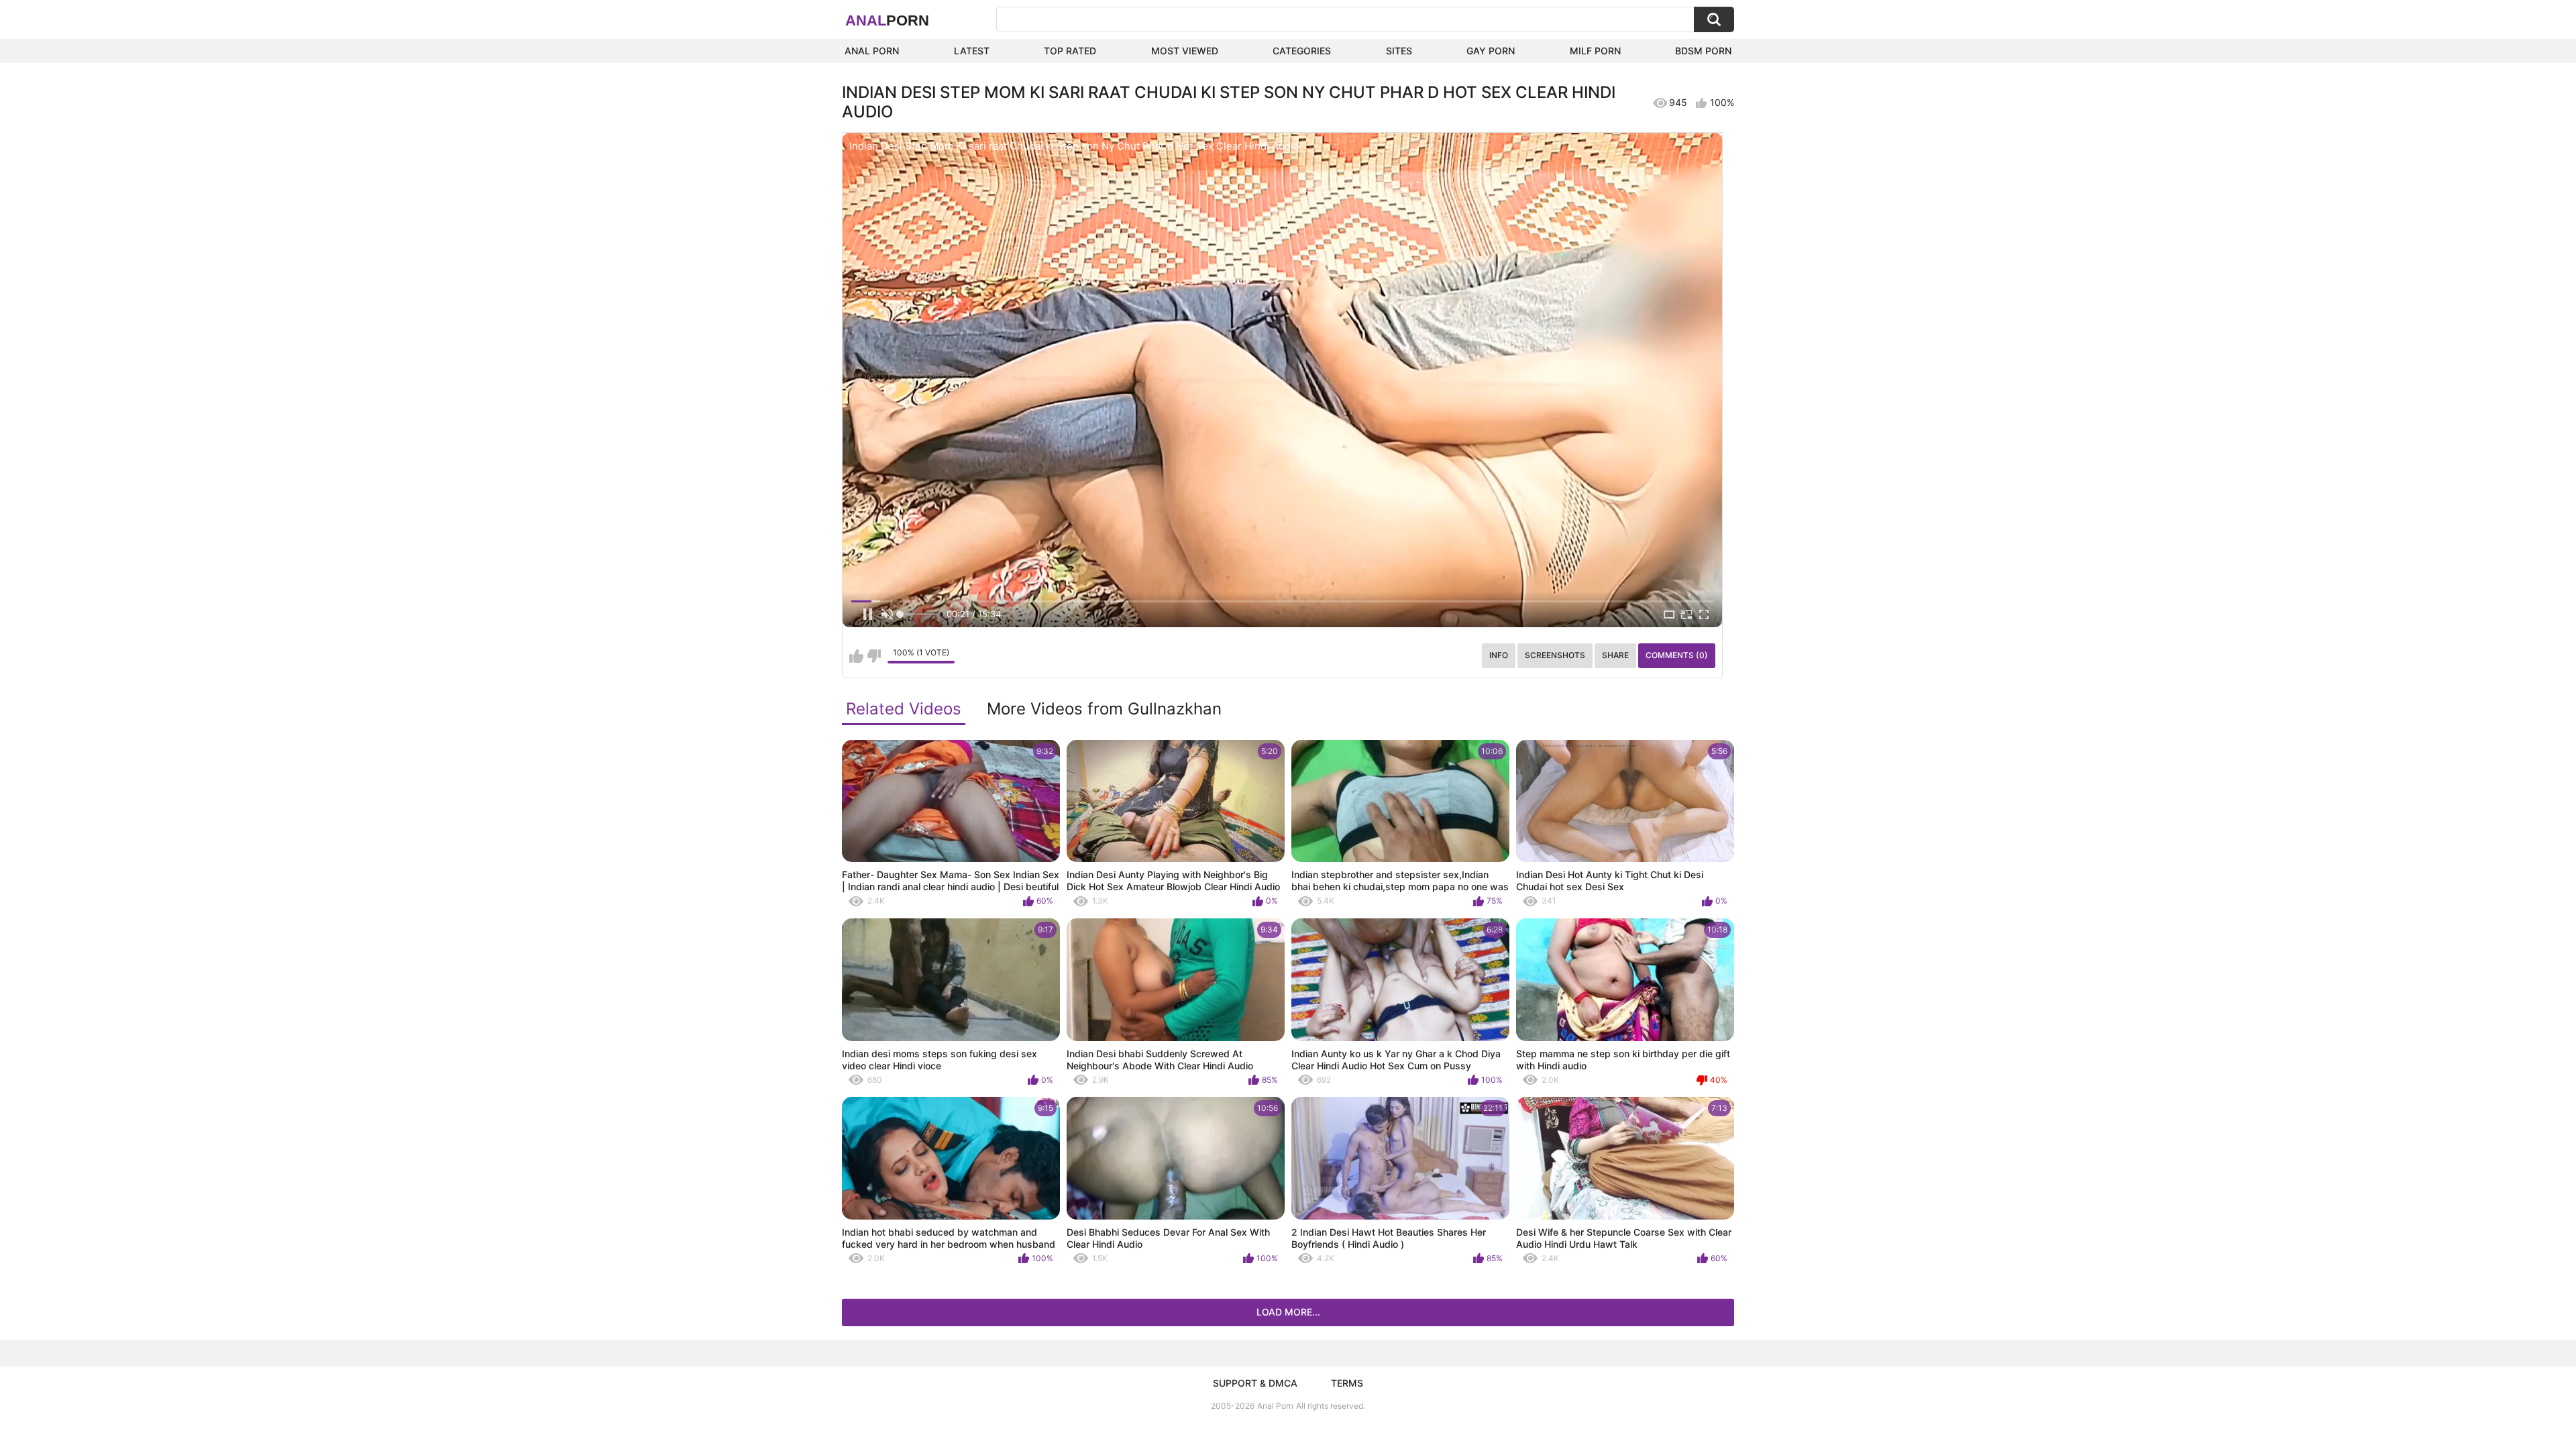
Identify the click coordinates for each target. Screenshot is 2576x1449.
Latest (972, 51)
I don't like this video (874, 656)
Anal (887, 20)
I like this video (856, 656)
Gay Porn (1491, 51)
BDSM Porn (1703, 51)
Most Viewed (1185, 51)
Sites (1399, 51)
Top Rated (1070, 51)
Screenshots (1555, 655)
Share (1615, 655)
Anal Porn (872, 51)
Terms (1347, 1383)
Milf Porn (1595, 51)
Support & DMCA (1255, 1383)
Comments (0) (1677, 655)
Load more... (1288, 1312)
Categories (1302, 51)
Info (1499, 655)
